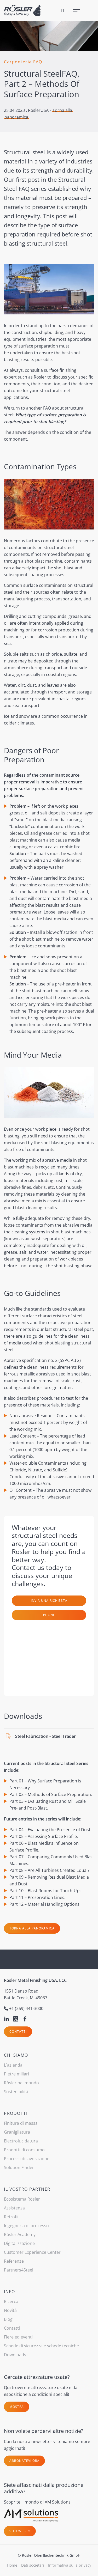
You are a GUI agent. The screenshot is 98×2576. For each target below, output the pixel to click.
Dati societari (33, 2565)
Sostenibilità (16, 2092)
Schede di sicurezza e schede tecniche (41, 2346)
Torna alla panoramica (32, 1928)
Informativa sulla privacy (70, 2565)
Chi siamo (16, 2055)
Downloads (15, 2355)
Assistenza (14, 2208)
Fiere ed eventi (18, 2337)
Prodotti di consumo (24, 2150)
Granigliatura (17, 2132)
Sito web (18, 2531)
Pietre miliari (16, 2074)
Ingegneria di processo (26, 2226)
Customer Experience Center (32, 2252)
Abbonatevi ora (24, 2461)
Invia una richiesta (49, 1601)
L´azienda (13, 2065)
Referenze (14, 2261)
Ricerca (11, 2301)
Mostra (17, 2407)
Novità (10, 2310)
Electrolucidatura (21, 2141)
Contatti (18, 2032)
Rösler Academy (20, 2234)
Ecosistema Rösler (22, 2199)
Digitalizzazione (19, 2243)
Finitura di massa (21, 2123)
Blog (8, 2319)
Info (9, 2292)
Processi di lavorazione (27, 2159)
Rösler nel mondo (21, 2083)
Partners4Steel (19, 2270)
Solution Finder (19, 2167)
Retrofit (11, 2217)
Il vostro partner (27, 2189)
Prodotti (16, 2113)
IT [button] (63, 10)
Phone (49, 1615)
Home (12, 2565)
